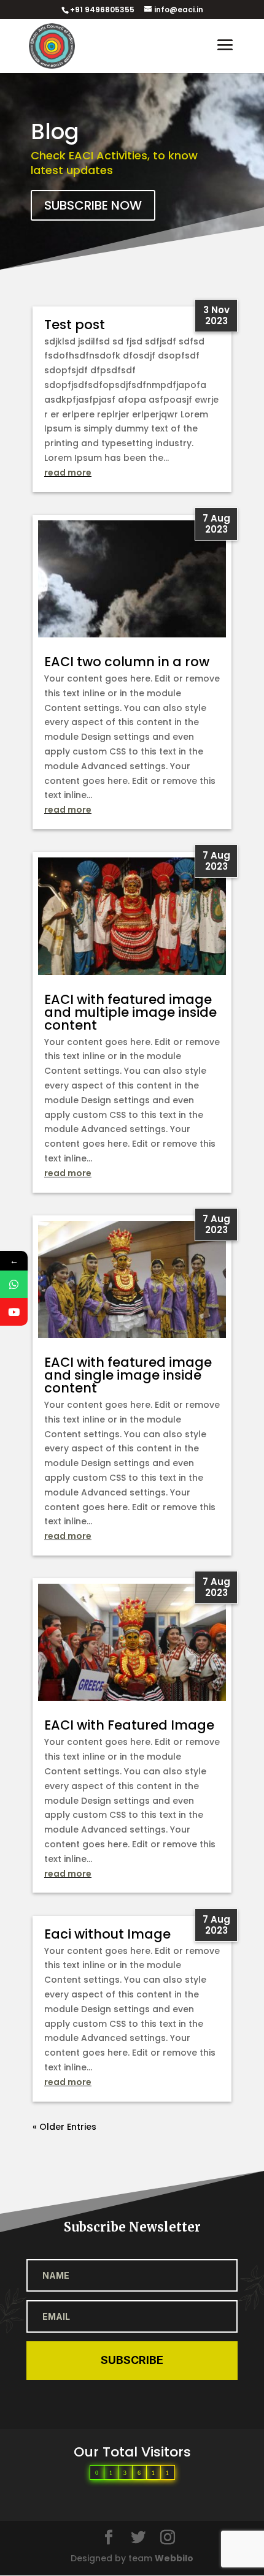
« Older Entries (64, 2127)
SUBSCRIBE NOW (93, 205)
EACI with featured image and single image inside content (128, 1375)
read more (68, 473)
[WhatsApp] (14, 1284)
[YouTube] (14, 1312)
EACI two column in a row (127, 662)
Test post (75, 325)
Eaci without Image (107, 1934)
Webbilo (174, 2558)
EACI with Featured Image (129, 1725)
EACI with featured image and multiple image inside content (130, 1012)
